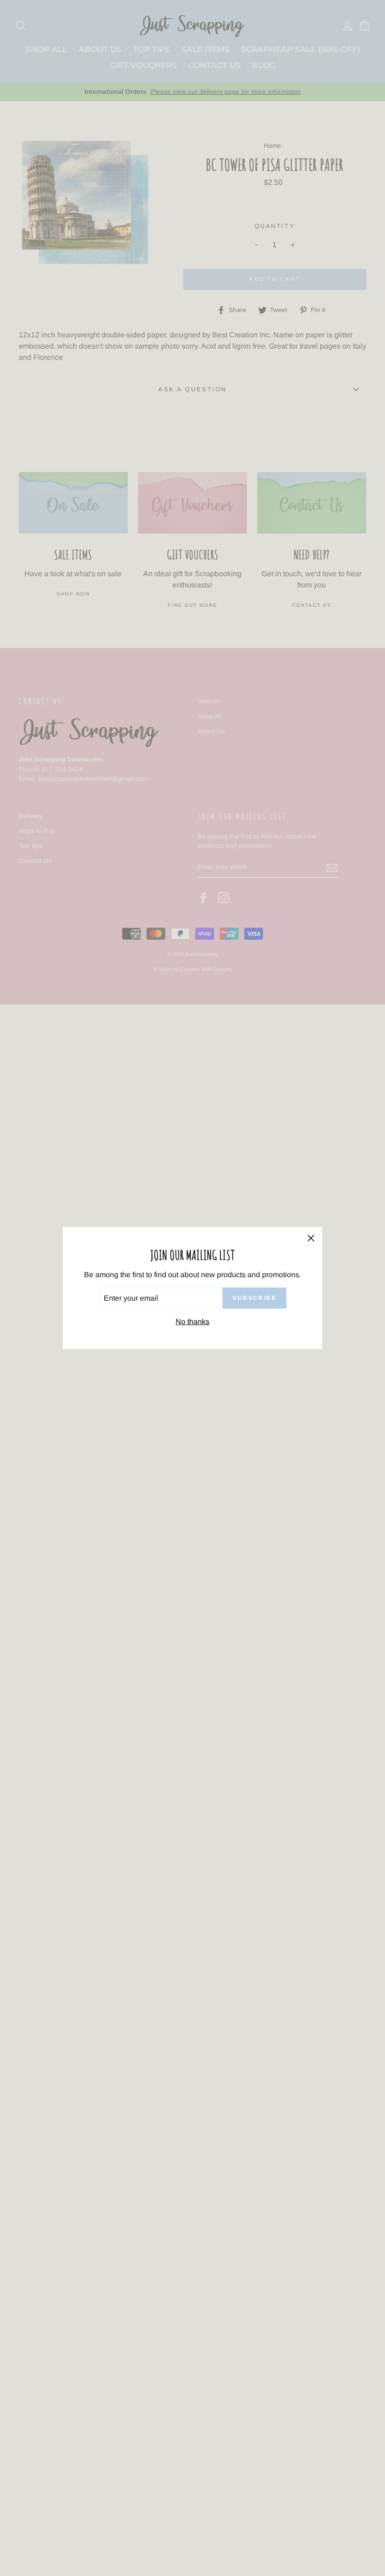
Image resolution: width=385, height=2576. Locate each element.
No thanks (192, 1322)
